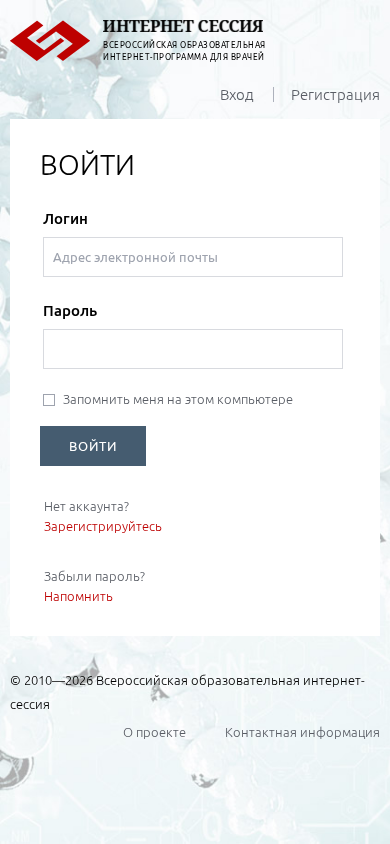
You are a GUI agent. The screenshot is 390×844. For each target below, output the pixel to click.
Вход (237, 94)
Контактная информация (302, 732)
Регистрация (335, 94)
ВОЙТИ (93, 446)
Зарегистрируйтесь (103, 526)
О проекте (154, 732)
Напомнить (78, 596)
